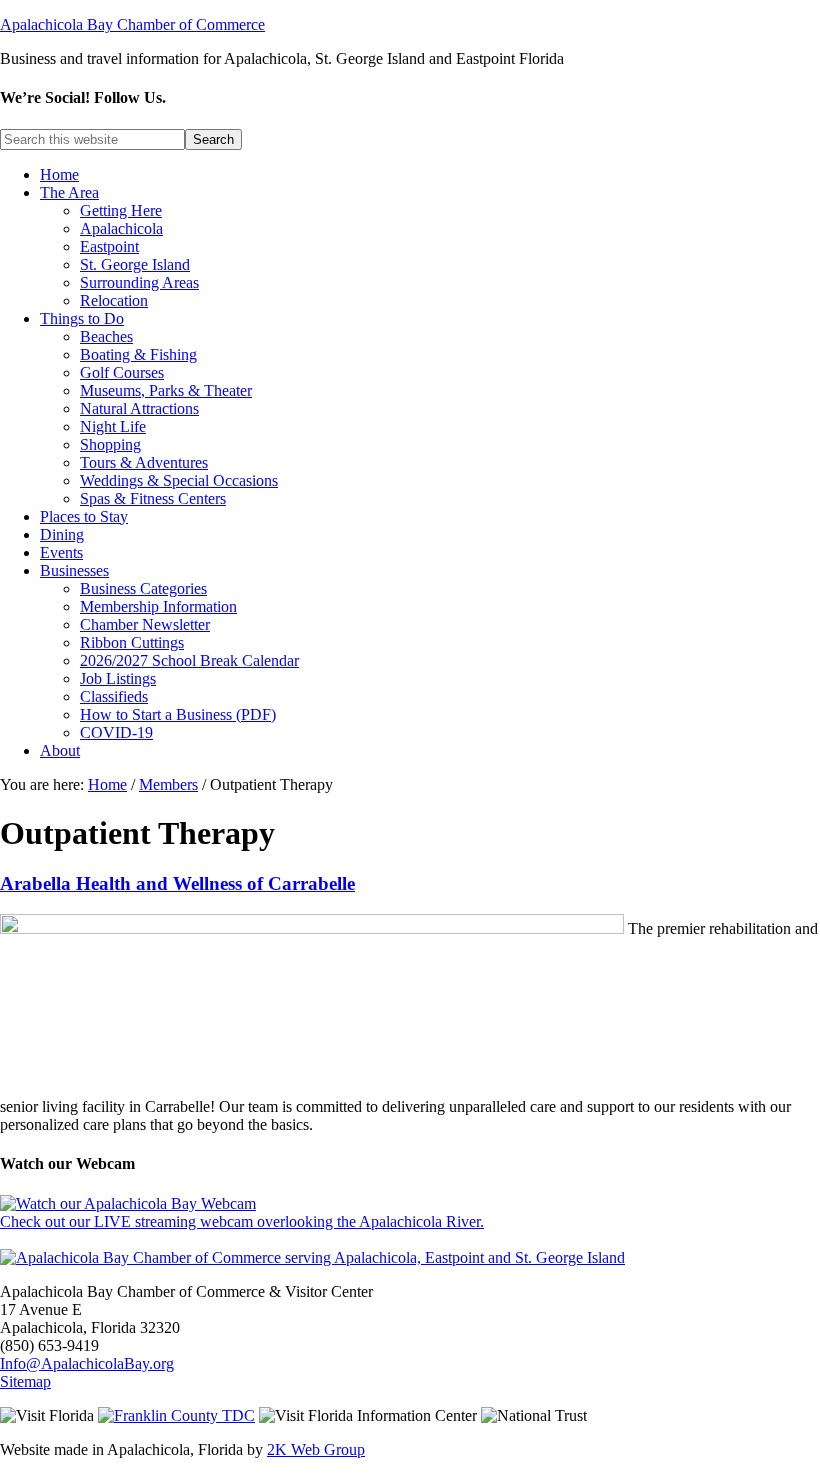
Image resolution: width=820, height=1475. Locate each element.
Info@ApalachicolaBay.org (87, 1363)
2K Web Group (316, 1449)
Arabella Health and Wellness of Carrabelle (177, 883)
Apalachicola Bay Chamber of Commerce (132, 24)
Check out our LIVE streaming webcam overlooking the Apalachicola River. (242, 1221)
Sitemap (25, 1381)
